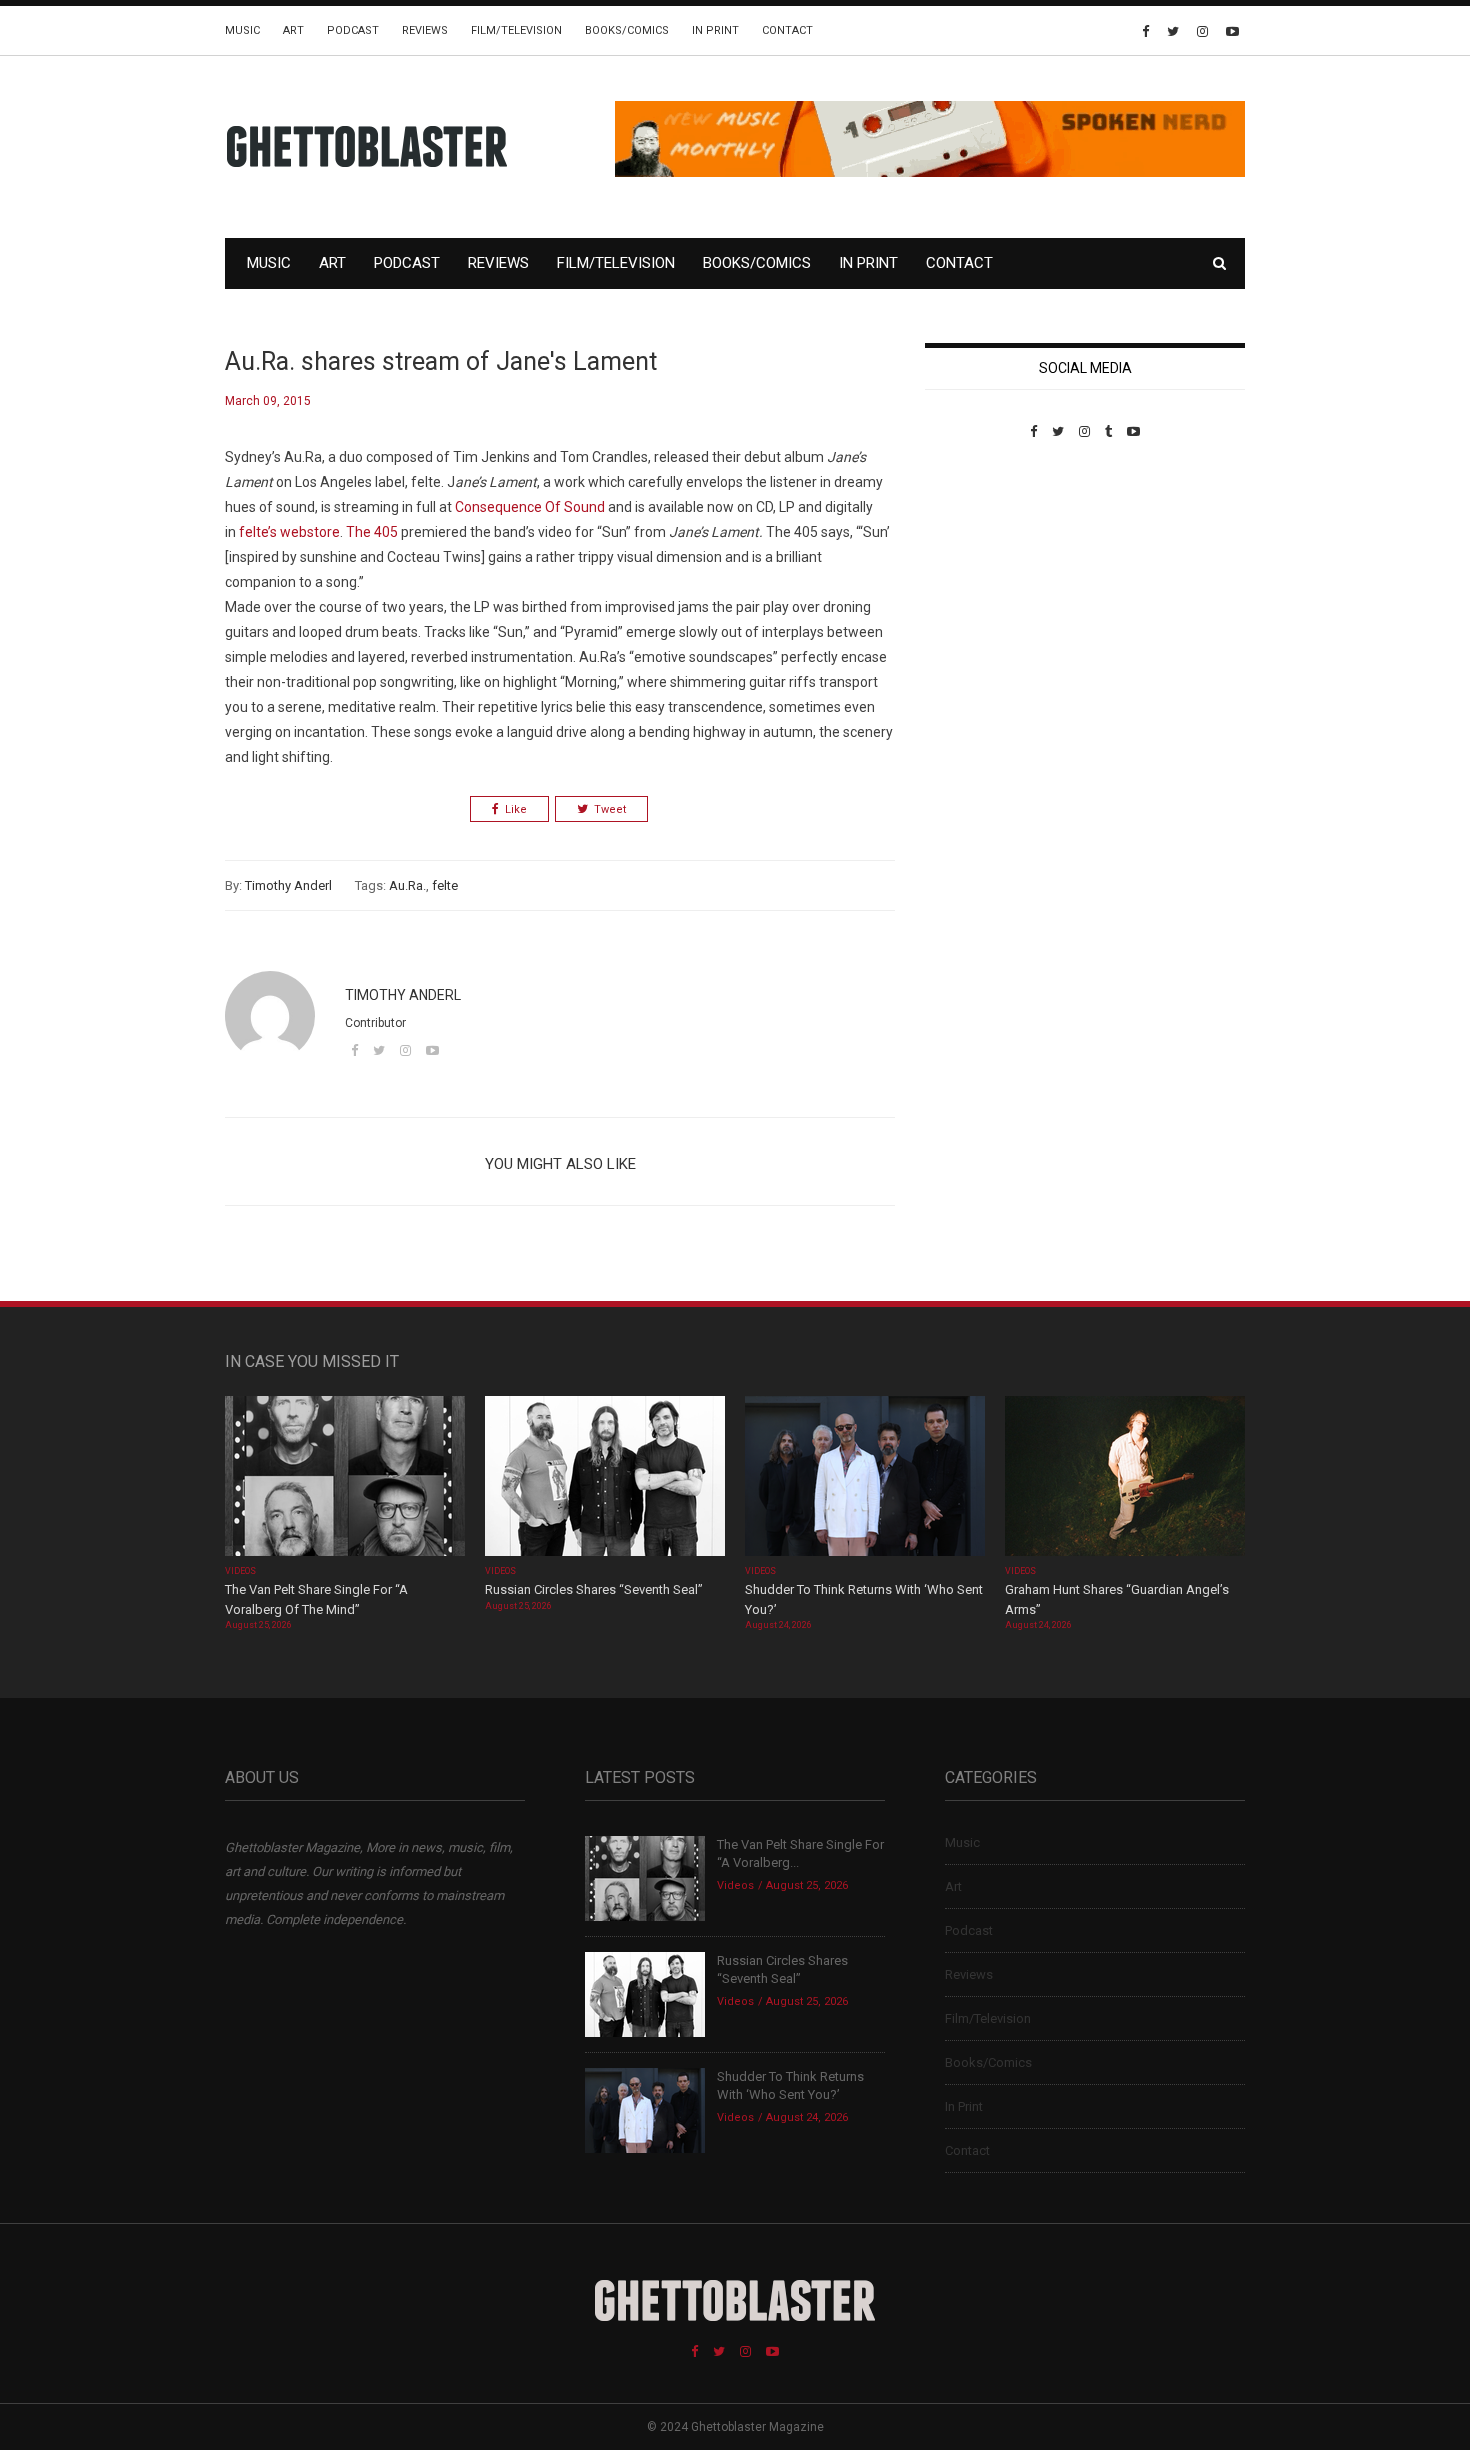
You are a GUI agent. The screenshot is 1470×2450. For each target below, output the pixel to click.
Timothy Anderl (288, 885)
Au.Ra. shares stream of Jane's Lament (441, 361)
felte (445, 885)
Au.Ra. (407, 885)
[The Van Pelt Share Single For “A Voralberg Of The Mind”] (345, 1478)
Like (516, 809)
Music (242, 30)
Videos (240, 1571)
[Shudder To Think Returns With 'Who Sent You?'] (865, 1478)
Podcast (353, 30)
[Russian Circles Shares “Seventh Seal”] (605, 1478)
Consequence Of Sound (531, 507)
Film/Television (516, 30)
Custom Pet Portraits (983, 576)
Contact (787, 30)
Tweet (610, 809)
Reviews (425, 30)
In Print (715, 30)
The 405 (373, 532)
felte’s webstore (289, 532)
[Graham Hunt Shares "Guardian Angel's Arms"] (1125, 1478)
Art (293, 30)
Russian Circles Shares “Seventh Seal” (594, 1589)
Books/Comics (627, 30)
